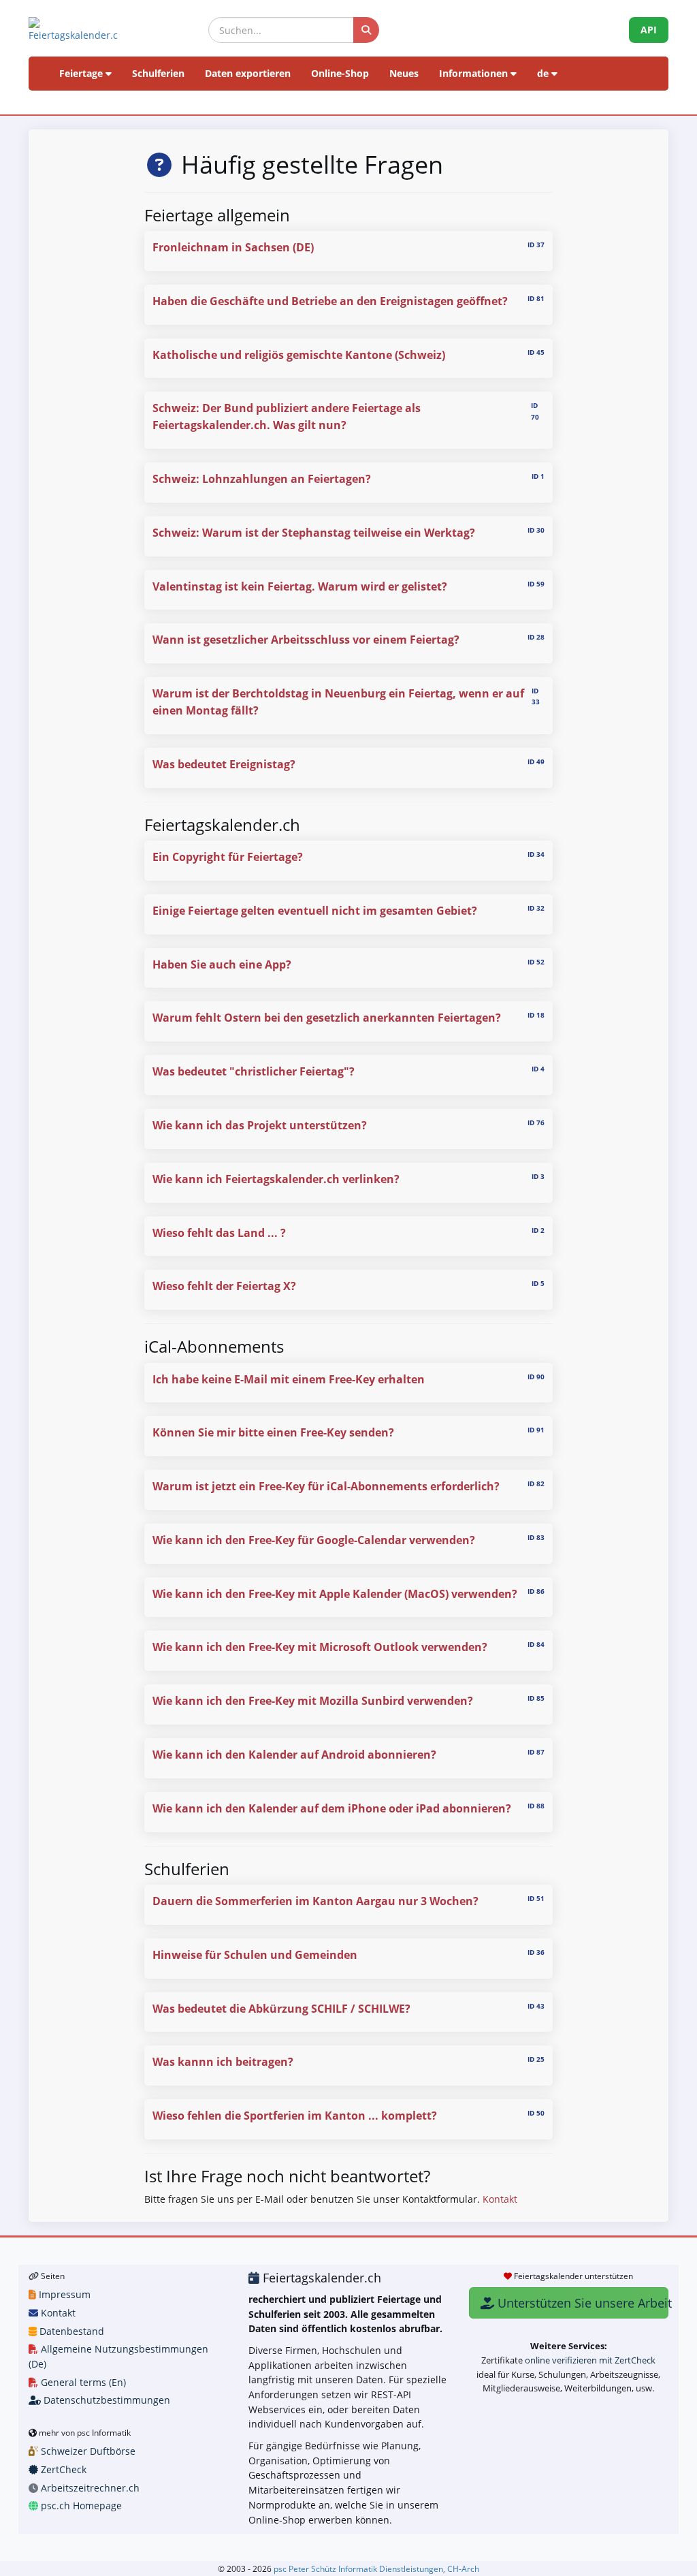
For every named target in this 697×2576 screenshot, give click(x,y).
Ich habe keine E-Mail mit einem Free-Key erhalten (289, 1379)
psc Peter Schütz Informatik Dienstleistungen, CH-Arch (376, 2569)
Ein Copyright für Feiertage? (228, 857)
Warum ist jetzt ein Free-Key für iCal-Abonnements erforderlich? (326, 1486)
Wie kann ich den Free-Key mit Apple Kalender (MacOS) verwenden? (335, 1594)
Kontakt (500, 2199)
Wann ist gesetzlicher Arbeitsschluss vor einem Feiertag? (306, 640)
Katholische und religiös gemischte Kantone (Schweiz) (299, 355)
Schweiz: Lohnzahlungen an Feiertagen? (262, 479)
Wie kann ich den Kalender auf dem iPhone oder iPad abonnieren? (332, 1808)
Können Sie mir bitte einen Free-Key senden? (273, 1432)
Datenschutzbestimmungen (106, 2400)
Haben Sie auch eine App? (222, 964)
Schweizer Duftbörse (87, 2451)
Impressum (63, 2294)
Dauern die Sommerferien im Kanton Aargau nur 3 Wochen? (315, 1901)
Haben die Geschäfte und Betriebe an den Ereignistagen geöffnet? (330, 301)
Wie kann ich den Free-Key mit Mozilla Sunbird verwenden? (313, 1701)
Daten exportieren (248, 73)
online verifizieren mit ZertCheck (590, 2360)
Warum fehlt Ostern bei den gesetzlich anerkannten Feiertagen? (327, 1018)
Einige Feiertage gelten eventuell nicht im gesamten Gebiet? (315, 911)
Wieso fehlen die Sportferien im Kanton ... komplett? (295, 2116)
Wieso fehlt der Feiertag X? (224, 1286)
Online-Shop (340, 73)
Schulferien (158, 73)
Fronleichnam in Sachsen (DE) (233, 247)
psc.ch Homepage (80, 2506)
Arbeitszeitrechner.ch (89, 2488)
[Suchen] (366, 30)
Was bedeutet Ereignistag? (224, 764)
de (544, 73)
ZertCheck (62, 2469)
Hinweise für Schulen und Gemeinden (255, 1955)
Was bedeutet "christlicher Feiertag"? (254, 1071)
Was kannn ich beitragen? (223, 2062)
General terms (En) (82, 2382)
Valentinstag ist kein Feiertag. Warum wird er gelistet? (300, 586)
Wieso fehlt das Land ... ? (219, 1233)
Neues (404, 73)
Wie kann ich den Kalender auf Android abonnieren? (294, 1755)
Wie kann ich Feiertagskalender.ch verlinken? (276, 1179)
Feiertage (82, 73)
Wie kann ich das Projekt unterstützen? (260, 1125)
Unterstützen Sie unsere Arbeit (581, 2303)
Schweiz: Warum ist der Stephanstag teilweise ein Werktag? (314, 533)
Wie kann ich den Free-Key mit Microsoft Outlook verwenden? (320, 1647)
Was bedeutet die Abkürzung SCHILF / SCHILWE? (281, 2009)
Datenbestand (70, 2331)
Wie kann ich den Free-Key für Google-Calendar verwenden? (314, 1540)
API (649, 30)
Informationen (475, 73)
